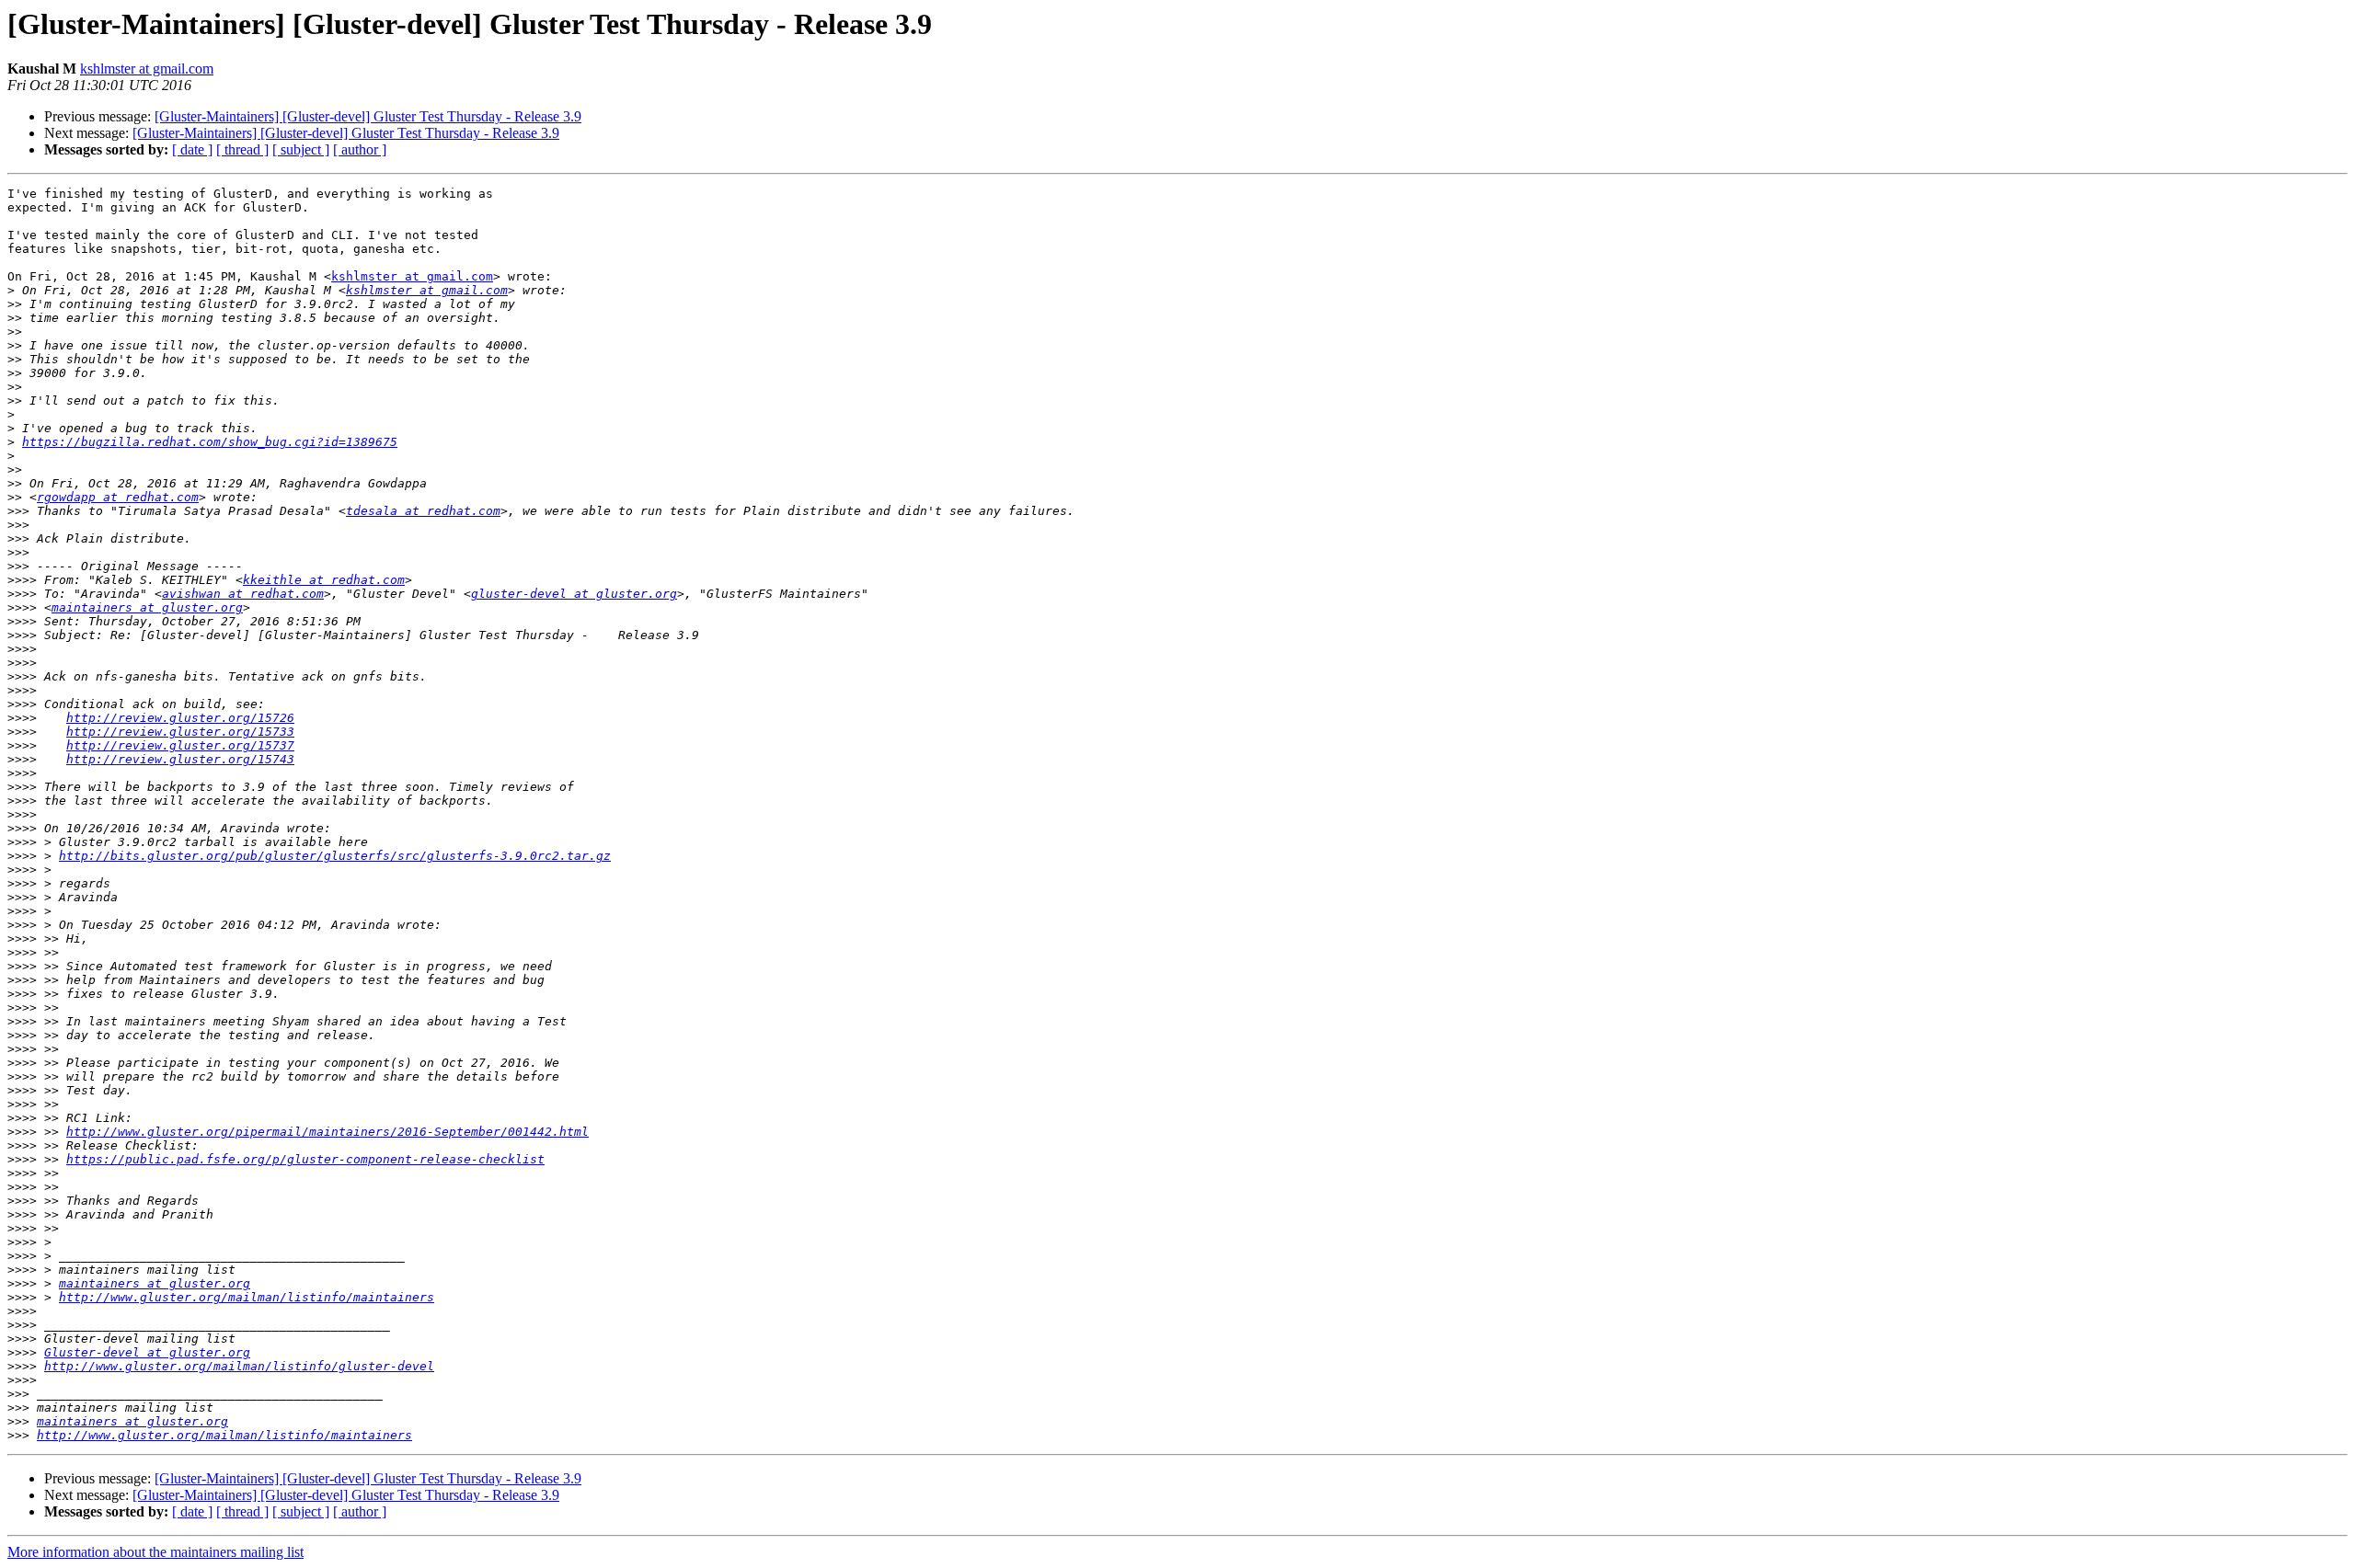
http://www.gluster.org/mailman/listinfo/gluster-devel (239, 1366)
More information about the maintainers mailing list (155, 1552)
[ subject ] (301, 149)
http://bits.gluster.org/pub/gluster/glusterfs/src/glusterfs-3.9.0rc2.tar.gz (335, 856)
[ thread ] (242, 149)
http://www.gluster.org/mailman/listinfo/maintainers (247, 1297)
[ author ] (360, 149)
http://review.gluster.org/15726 (180, 718)
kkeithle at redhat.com (324, 580)
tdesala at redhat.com (423, 511)
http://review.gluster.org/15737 (180, 745)
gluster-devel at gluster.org (574, 594)
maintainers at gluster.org (147, 607)
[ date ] (192, 149)
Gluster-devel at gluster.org (147, 1352)
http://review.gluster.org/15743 (180, 759)
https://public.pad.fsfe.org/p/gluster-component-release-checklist (305, 1159)
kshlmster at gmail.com (147, 69)
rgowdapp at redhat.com (118, 497)
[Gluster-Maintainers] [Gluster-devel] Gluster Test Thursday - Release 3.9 (368, 116)
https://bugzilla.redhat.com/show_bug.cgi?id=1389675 (210, 442)
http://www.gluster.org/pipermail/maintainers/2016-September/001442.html (327, 1132)
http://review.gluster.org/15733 (180, 732)
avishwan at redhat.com (243, 594)
